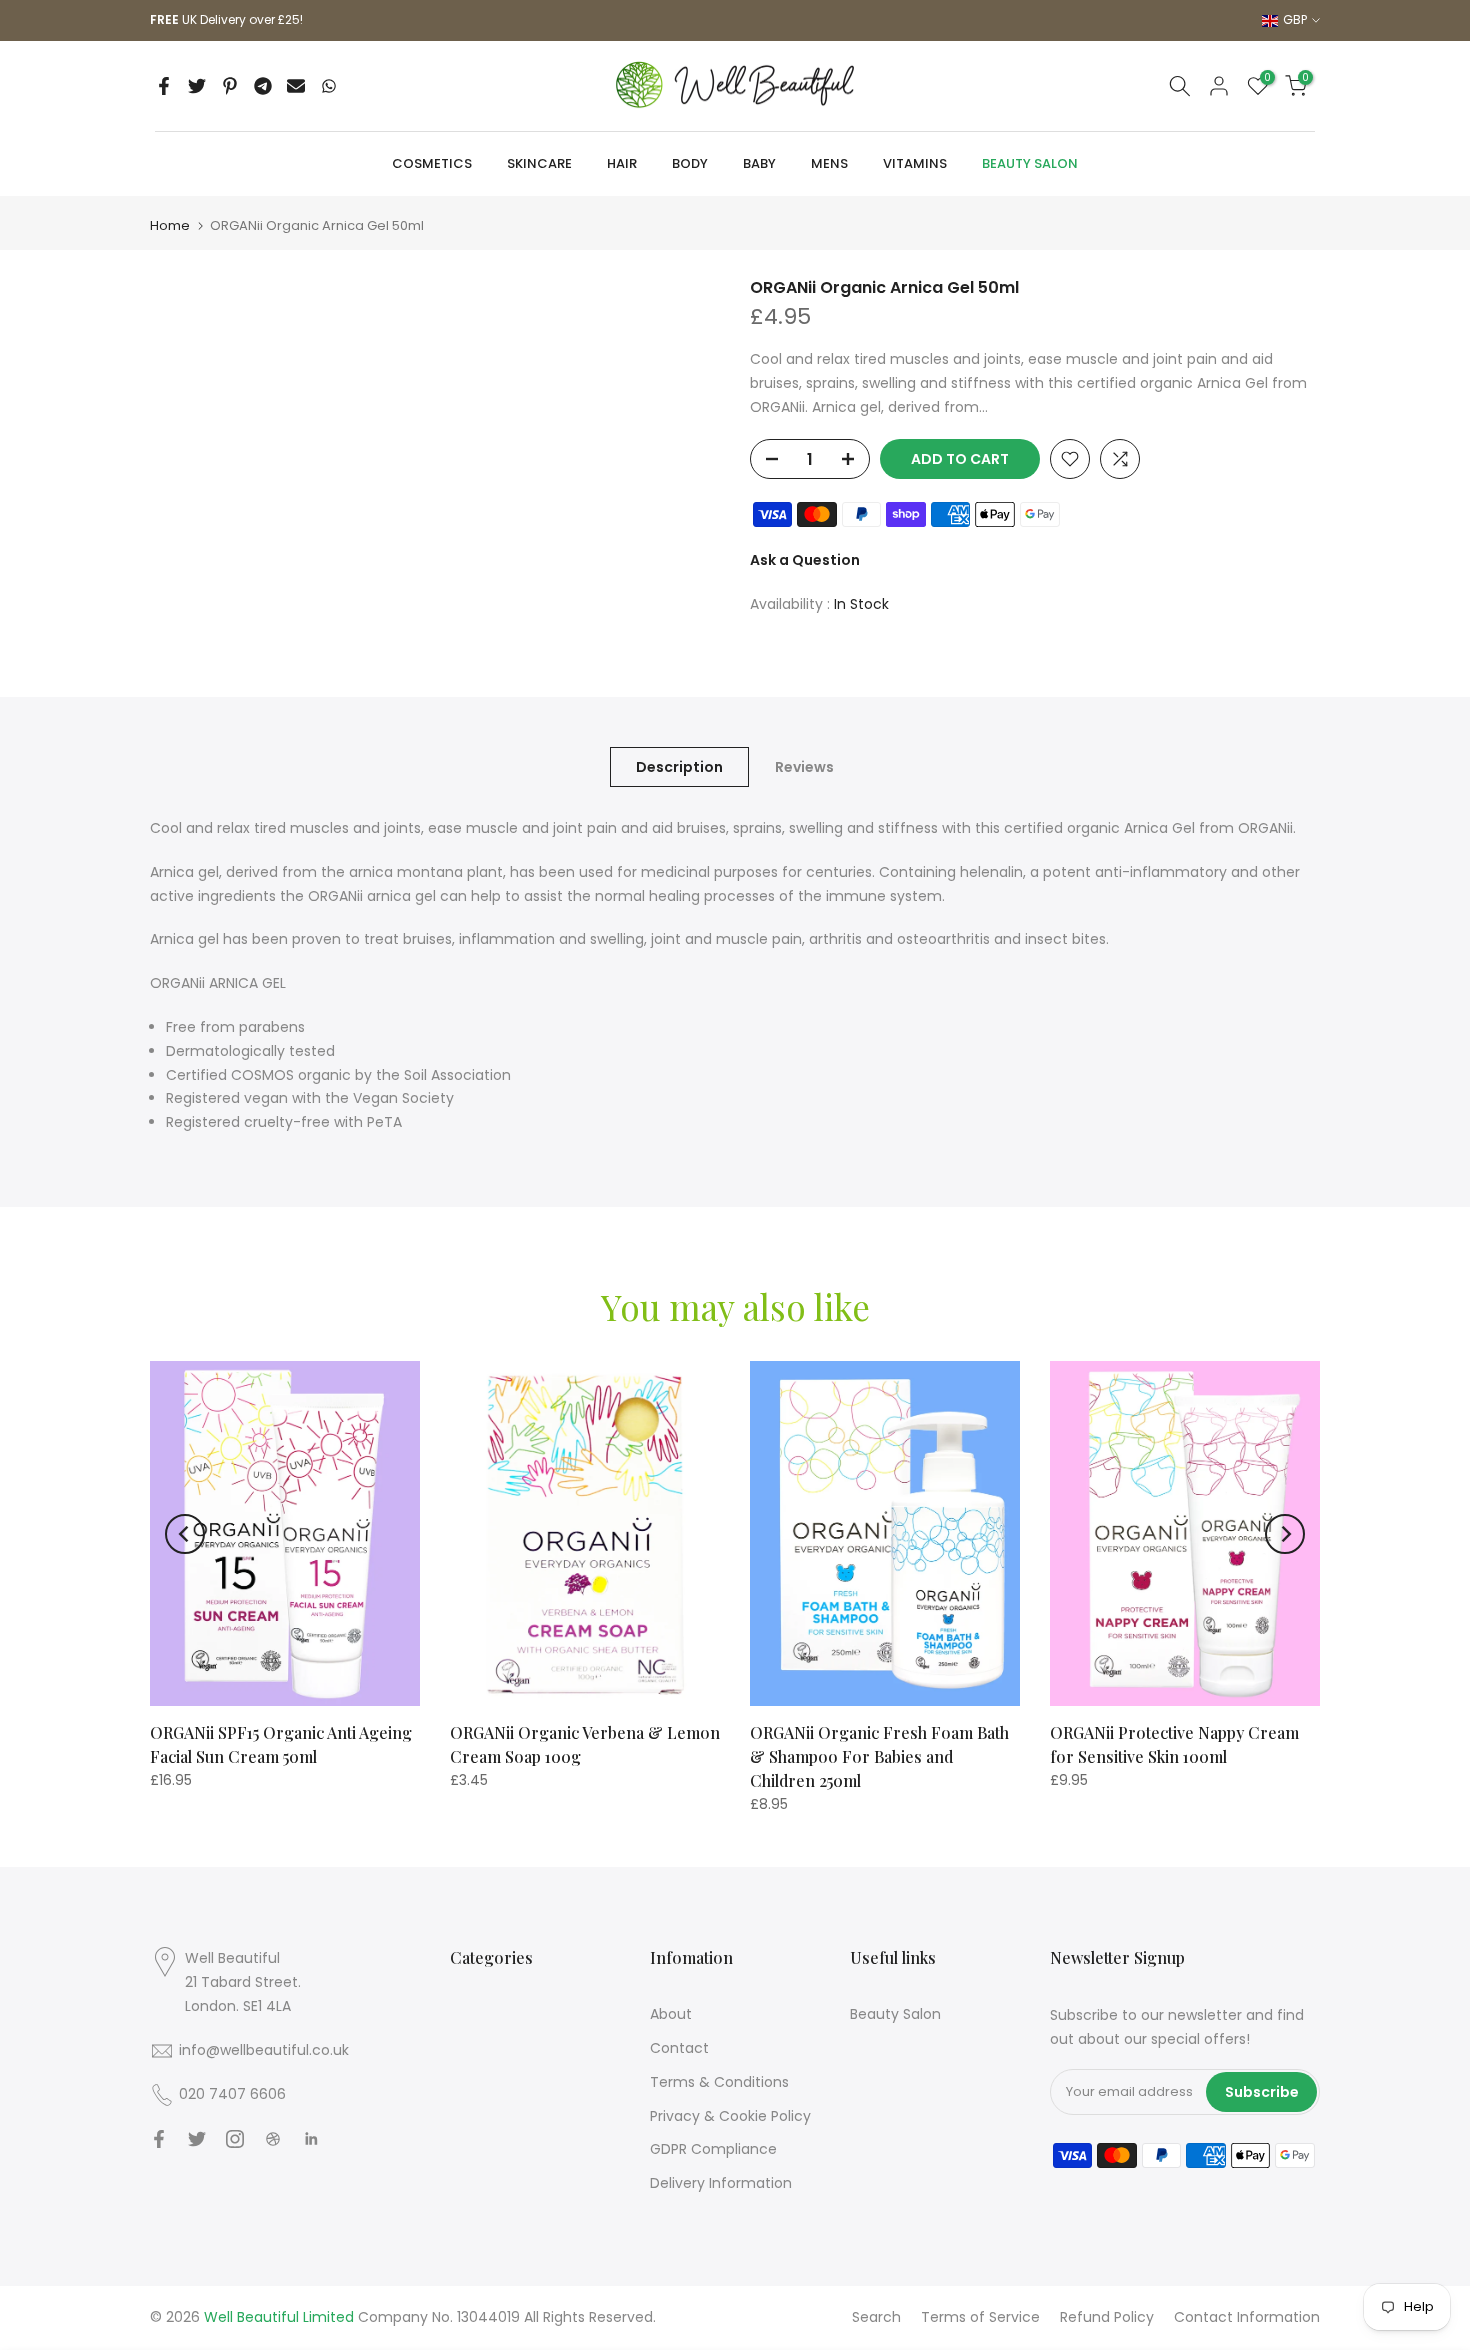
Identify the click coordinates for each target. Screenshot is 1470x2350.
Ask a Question (805, 560)
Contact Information (1247, 2317)
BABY (759, 163)
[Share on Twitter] (197, 86)
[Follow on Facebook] (159, 2139)
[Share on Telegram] (263, 86)
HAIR (622, 163)
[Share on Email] (296, 86)
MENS (829, 163)
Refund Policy (1107, 2317)
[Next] (1285, 1534)
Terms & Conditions (719, 2082)
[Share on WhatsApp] (329, 86)
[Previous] (185, 1534)
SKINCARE (539, 163)
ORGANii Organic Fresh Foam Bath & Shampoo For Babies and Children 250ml (879, 1756)
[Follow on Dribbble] (273, 2139)
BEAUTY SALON (1030, 163)
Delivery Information (721, 2183)
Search (876, 2317)
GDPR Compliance (713, 2149)
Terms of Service (980, 2317)
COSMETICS (432, 163)
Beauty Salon (895, 2014)
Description (679, 767)
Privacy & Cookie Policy (730, 2116)
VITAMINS (915, 163)
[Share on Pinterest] (230, 86)
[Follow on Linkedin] (311, 2139)
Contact (679, 2048)
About (671, 2014)
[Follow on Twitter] (197, 2139)
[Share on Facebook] (164, 86)
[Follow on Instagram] (235, 2139)
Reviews (804, 767)
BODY (690, 163)
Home (170, 225)
